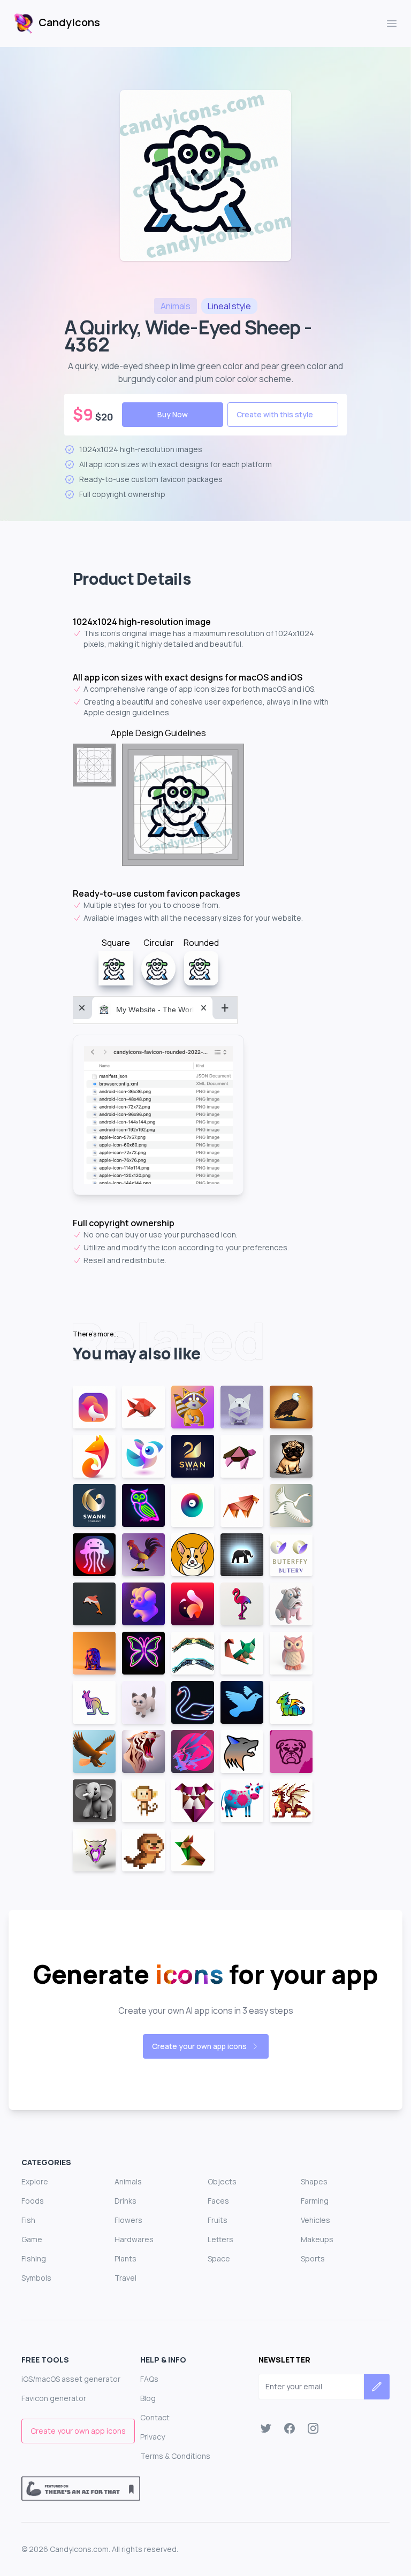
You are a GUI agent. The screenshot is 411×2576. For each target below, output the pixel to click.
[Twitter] (266, 2428)
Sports (313, 2258)
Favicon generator (54, 2398)
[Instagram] (313, 2428)
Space (219, 2258)
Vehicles (315, 2220)
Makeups (317, 2239)
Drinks (125, 2201)
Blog (148, 2398)
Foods (33, 2201)
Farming (315, 2201)
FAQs (149, 2379)
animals (176, 306)
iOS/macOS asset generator (71, 2379)
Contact (155, 2417)
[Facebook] (290, 2428)
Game (32, 2239)
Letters (220, 2239)
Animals (128, 2181)
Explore (35, 2181)
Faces (218, 2201)
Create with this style (275, 414)
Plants (125, 2258)
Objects (222, 2181)
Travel (125, 2278)
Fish (28, 2220)
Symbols (36, 2278)
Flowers (128, 2220)
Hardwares (134, 2239)
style (229, 306)
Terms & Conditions (175, 2456)
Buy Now (173, 414)
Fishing (34, 2258)
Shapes (314, 2181)
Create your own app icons (199, 2046)
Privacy (153, 2437)
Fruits (218, 2220)
